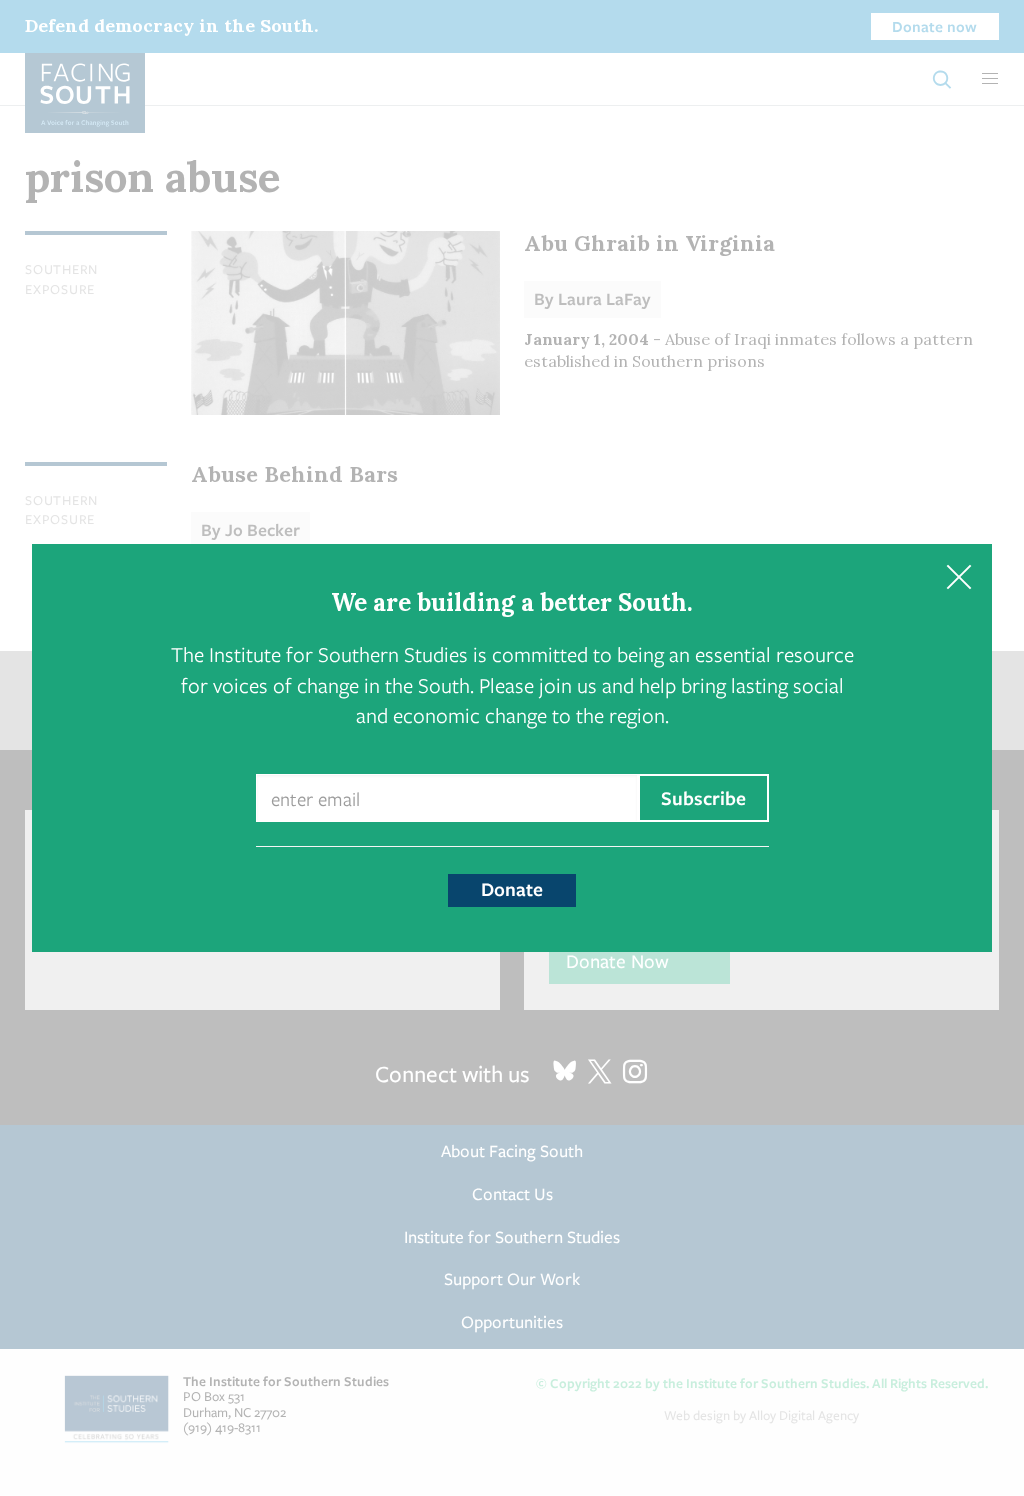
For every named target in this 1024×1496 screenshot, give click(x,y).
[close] (958, 577)
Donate (512, 889)
